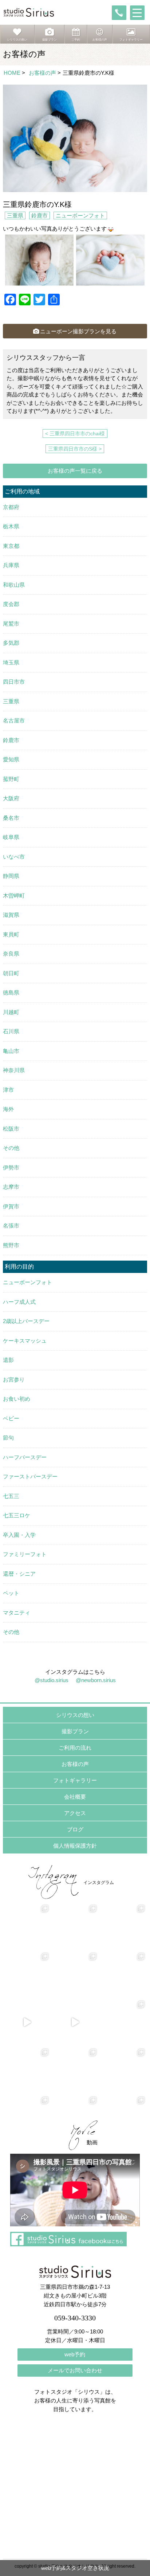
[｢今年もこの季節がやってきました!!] (75, 2022)
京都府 (11, 507)
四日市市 (14, 682)
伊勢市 (11, 1167)
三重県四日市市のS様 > (75, 449)
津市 (8, 1090)
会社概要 (75, 1797)
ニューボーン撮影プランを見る (78, 331)
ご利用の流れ (75, 1748)
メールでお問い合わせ (75, 2370)
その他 (11, 1148)
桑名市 (11, 818)
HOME (12, 73)
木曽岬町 (14, 896)
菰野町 (11, 779)
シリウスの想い (75, 1715)
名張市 (11, 1226)
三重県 (15, 215)
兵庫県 (11, 565)
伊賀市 (11, 1206)
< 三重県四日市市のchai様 (75, 434)
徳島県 (11, 992)
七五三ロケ (17, 1515)
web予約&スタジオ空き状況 (75, 2568)
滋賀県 (11, 915)
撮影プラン (75, 1731)
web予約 (75, 2354)
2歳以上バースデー (26, 1321)
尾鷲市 (11, 624)
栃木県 (11, 526)
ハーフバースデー (25, 1457)
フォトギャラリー (75, 1780)
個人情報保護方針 (75, 1846)
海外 (8, 1109)
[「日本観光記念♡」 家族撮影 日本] (123, 1926)
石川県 (11, 1031)
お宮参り (14, 1379)
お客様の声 (42, 73)
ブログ (75, 1829)
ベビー (11, 1418)
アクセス (75, 1813)
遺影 (8, 1360)
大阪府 (11, 798)
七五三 (11, 1496)
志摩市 (11, 1187)
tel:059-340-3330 (119, 13)
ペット (11, 1593)
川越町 (11, 1012)
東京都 (11, 546)
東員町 (11, 934)
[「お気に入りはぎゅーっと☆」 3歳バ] (27, 1974)
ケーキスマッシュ (25, 1341)
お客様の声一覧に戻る (75, 471)
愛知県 (11, 759)
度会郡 (11, 604)
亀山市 (11, 1051)
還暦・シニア (19, 1574)
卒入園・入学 (19, 1535)
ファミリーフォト (25, 1554)
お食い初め (17, 1399)
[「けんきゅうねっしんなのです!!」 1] (27, 2070)
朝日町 (11, 973)
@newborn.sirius (96, 1680)
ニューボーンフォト (80, 215)
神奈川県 (14, 1070)
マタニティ (17, 1613)
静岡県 (11, 876)
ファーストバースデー (30, 1476)
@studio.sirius (52, 1680)
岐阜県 (11, 837)
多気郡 (11, 643)
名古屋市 (14, 721)
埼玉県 (11, 662)
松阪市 (11, 1129)
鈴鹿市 (40, 215)
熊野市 (11, 1245)
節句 (8, 1438)
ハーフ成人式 (19, 1302)
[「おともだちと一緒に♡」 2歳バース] (75, 1974)
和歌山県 (14, 585)
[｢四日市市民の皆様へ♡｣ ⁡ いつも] (123, 2070)
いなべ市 (14, 857)
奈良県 (11, 954)
